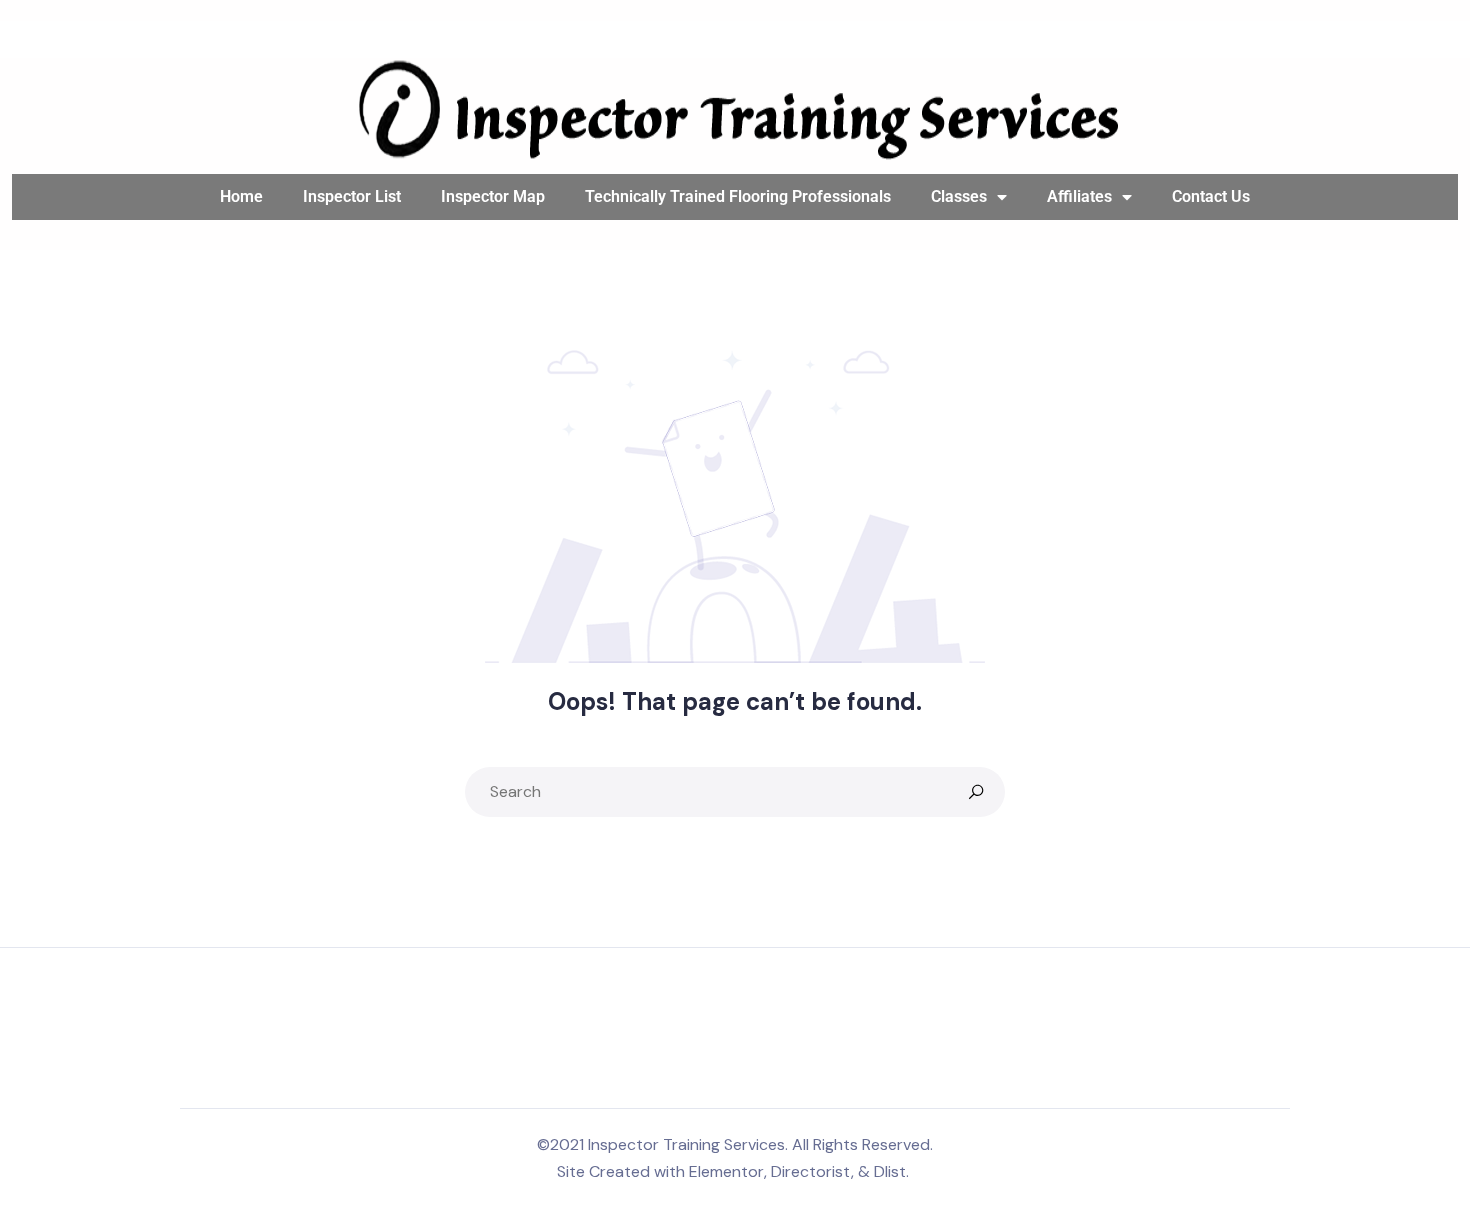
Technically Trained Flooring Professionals (738, 196)
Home (241, 196)
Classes (959, 196)
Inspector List (352, 196)
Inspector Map (493, 196)
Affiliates (1079, 196)
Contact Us (1211, 196)
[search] (976, 792)
